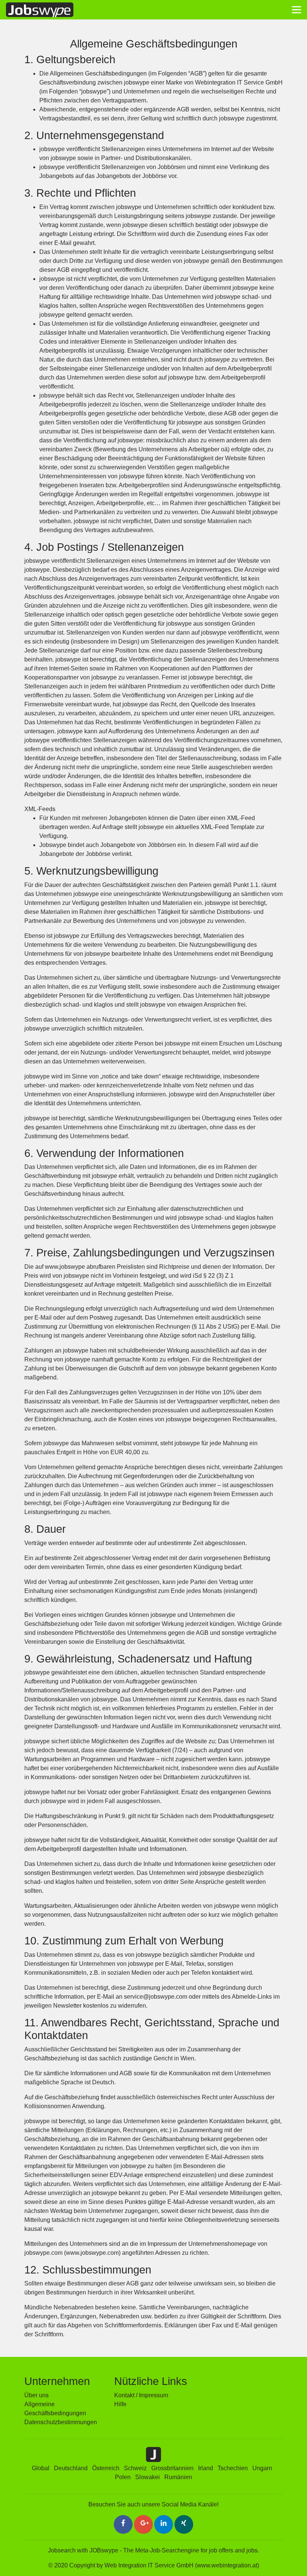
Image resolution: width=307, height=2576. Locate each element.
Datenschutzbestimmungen (61, 2422)
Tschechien (233, 2468)
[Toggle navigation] (297, 10)
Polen (123, 2477)
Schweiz (135, 2468)
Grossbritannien (172, 2468)
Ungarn (262, 2468)
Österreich (106, 2468)
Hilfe (120, 2404)
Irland (206, 2468)
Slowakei (148, 2477)
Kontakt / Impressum (141, 2395)
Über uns (37, 2395)
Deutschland (71, 2468)
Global (41, 2468)
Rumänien (178, 2477)
